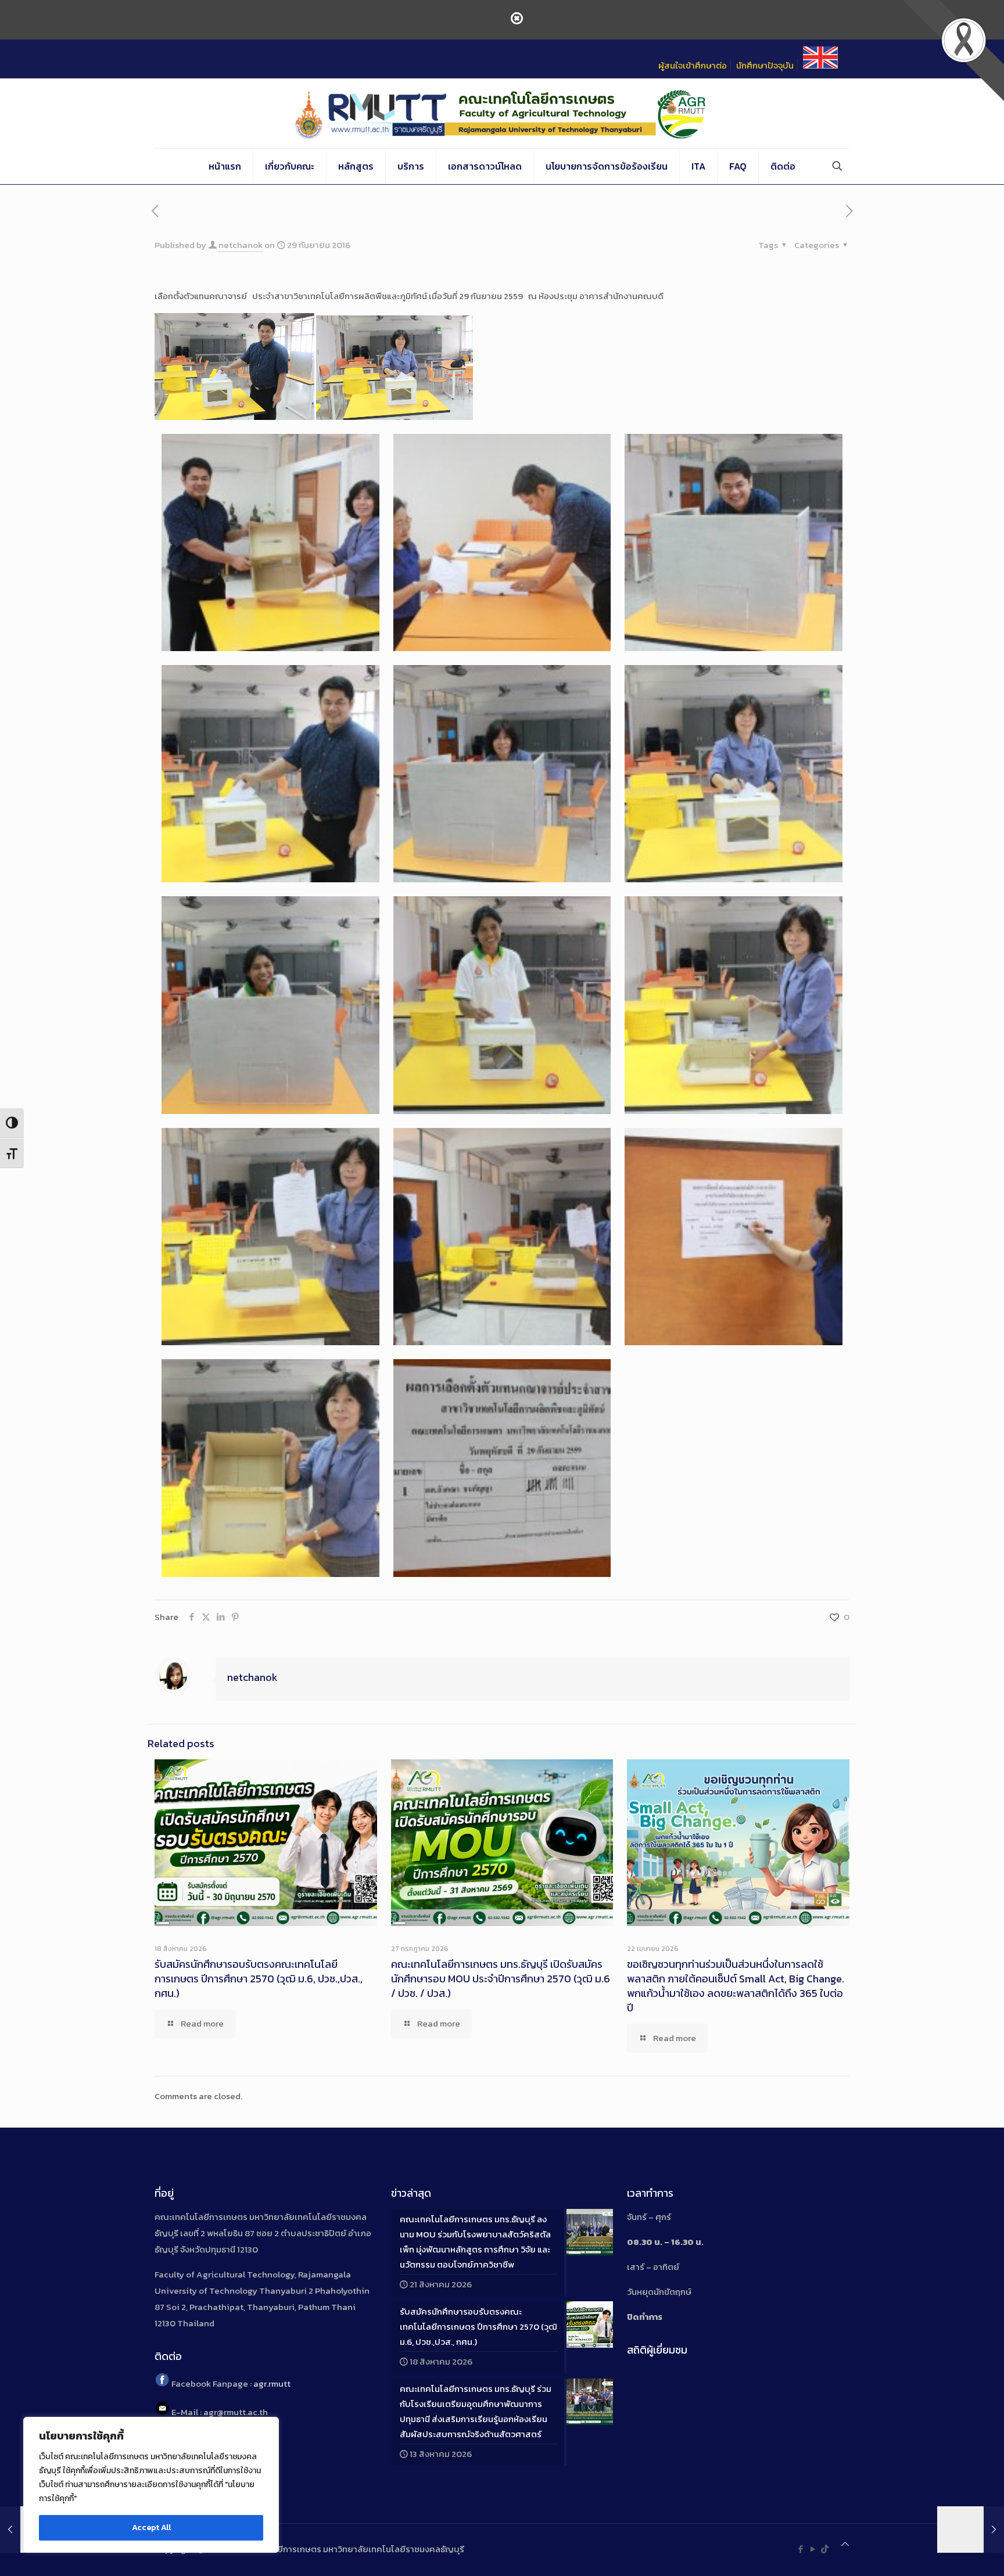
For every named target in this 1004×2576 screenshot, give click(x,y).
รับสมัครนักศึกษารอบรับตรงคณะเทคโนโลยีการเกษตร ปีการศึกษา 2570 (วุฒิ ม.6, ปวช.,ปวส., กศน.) (259, 1979)
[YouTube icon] (813, 2549)
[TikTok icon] (825, 2549)
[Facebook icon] (800, 2549)
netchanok (241, 245)
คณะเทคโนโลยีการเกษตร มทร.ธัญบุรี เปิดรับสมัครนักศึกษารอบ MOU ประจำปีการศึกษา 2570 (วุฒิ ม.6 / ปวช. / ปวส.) (501, 1979)
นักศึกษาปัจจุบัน (765, 65)
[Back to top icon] (845, 2544)
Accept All (151, 2528)
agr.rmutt (272, 2383)
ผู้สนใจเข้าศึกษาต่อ (693, 65)
